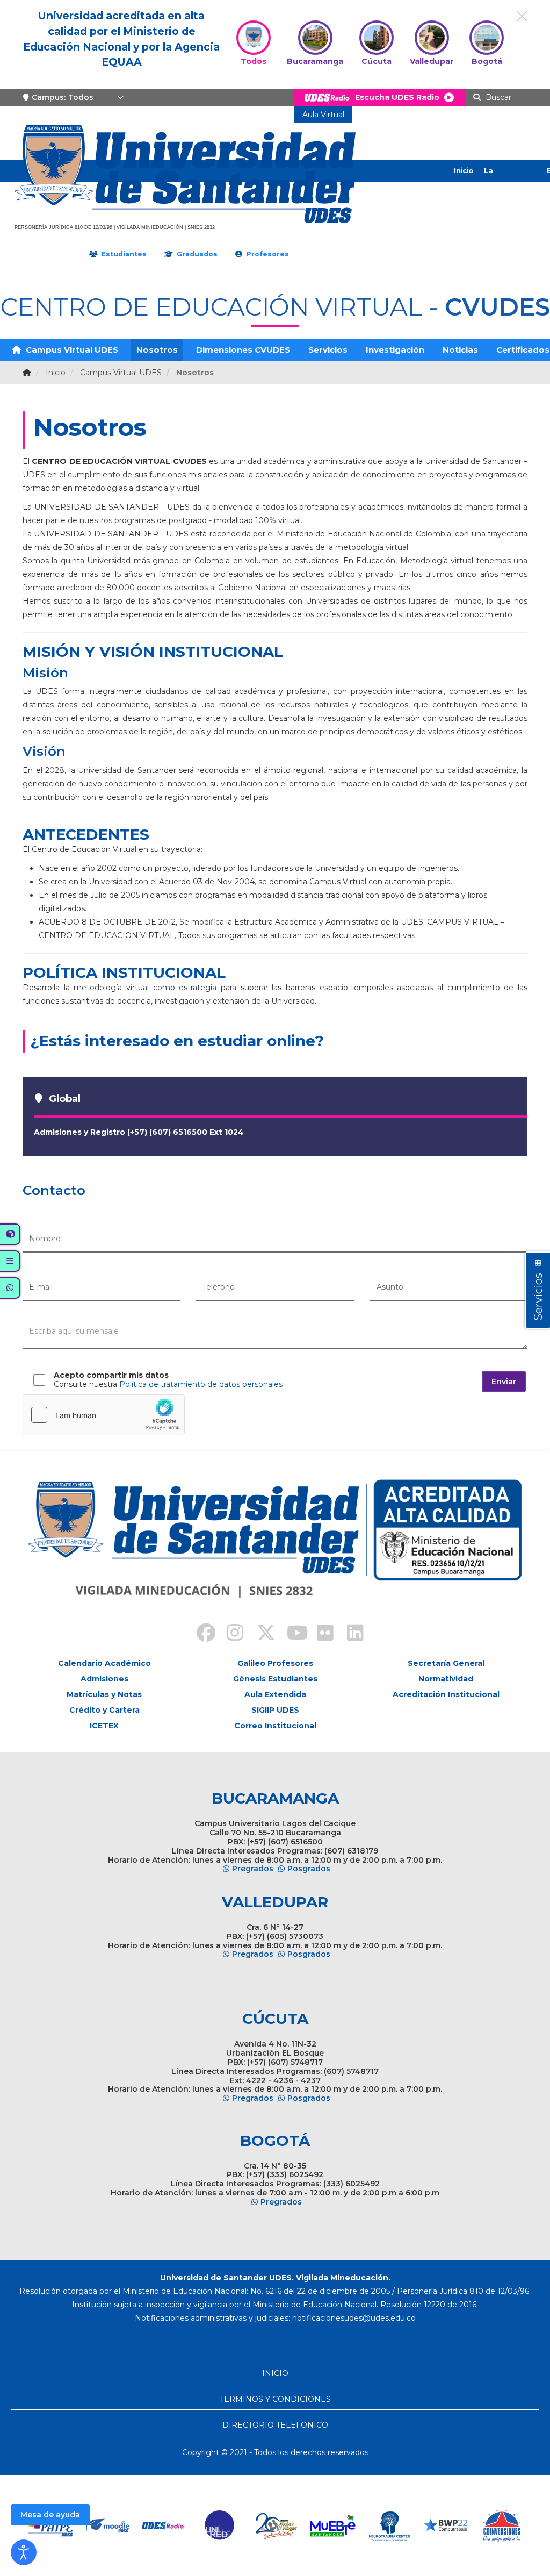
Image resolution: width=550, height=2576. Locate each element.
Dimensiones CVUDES (243, 350)
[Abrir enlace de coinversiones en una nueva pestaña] (502, 2526)
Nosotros (157, 350)
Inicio (464, 170)
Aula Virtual (323, 115)
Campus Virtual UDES (71, 350)
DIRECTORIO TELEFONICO (275, 2425)
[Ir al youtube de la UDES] (290, 1634)
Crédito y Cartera (104, 1710)
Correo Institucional (275, 1726)
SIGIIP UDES (275, 1710)
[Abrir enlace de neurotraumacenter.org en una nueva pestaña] (389, 2526)
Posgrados (309, 1869)
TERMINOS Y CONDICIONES (275, 2399)
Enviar (504, 1382)
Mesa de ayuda (50, 2515)
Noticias (460, 350)
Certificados (523, 350)
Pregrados (253, 1869)
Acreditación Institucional (446, 1694)
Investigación (395, 350)
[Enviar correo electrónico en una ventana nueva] (354, 2318)
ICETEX (104, 1726)
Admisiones (104, 1679)
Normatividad (446, 1679)
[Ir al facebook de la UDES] (200, 1634)
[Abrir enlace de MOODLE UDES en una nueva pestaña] (107, 2526)
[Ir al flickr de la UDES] (320, 1634)
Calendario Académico (104, 1663)
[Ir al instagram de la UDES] (230, 1634)
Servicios (328, 350)
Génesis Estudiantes (275, 1679)
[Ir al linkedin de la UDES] (350, 1634)
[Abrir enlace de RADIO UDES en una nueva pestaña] (164, 2526)
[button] (24, 2552)
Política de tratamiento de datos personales (201, 1384)
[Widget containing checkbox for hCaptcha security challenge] (104, 1415)
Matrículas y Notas (104, 1694)
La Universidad (506, 182)
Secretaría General (446, 1663)
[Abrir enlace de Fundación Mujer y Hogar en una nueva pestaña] (276, 2526)
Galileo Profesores (275, 1663)
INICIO (275, 2373)
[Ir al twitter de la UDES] (260, 1634)
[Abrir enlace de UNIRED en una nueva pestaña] (220, 2526)
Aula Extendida (275, 1694)
